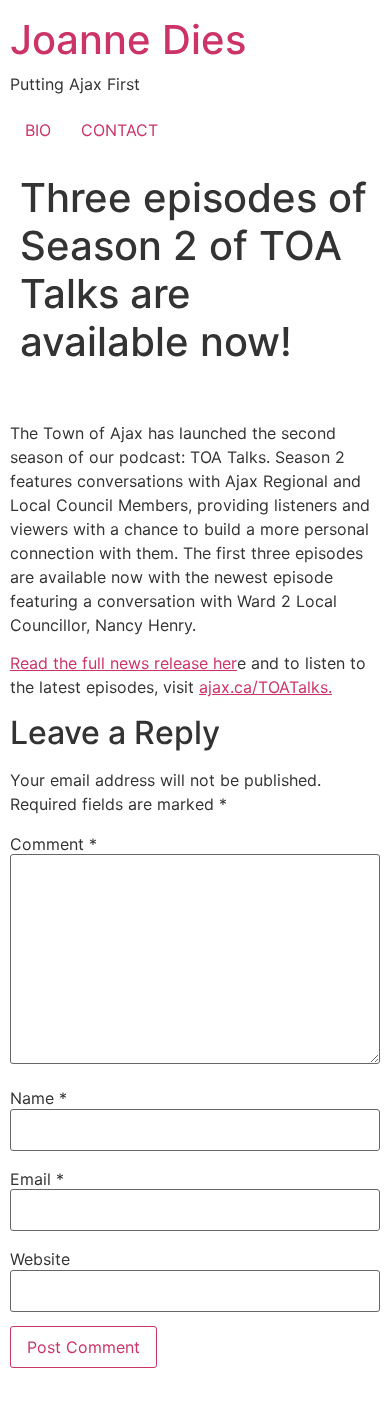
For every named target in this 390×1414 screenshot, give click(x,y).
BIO (38, 130)
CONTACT (119, 130)
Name (38, 1098)
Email (37, 1179)
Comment (53, 844)
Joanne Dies (128, 39)
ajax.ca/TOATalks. (265, 687)
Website (40, 1259)
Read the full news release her (123, 663)
